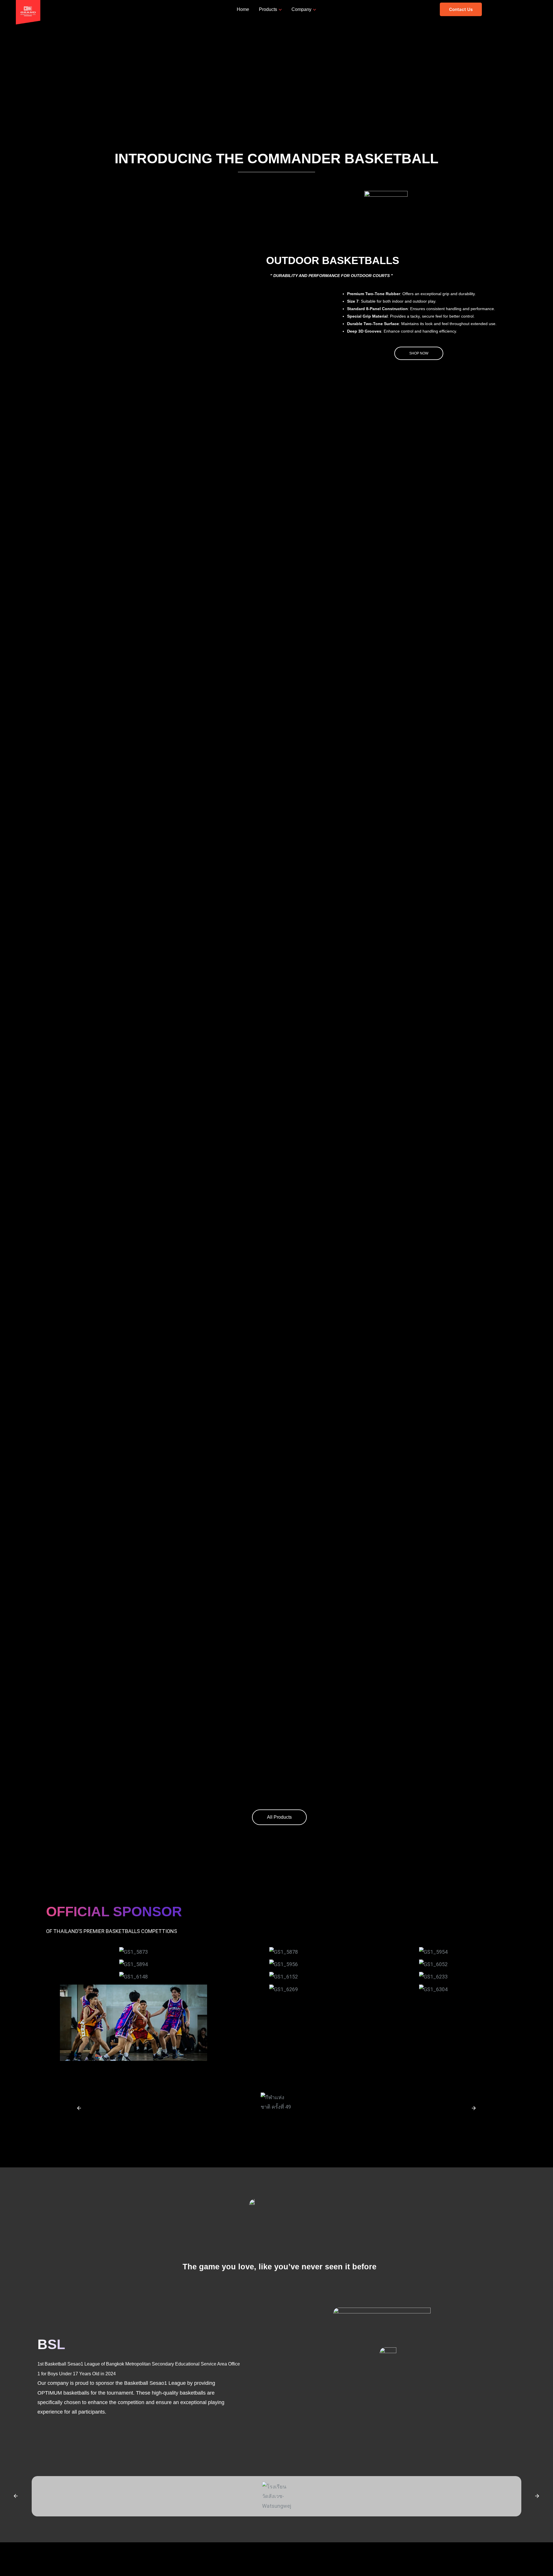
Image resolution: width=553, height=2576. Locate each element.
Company (301, 9)
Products (268, 9)
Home (243, 9)
